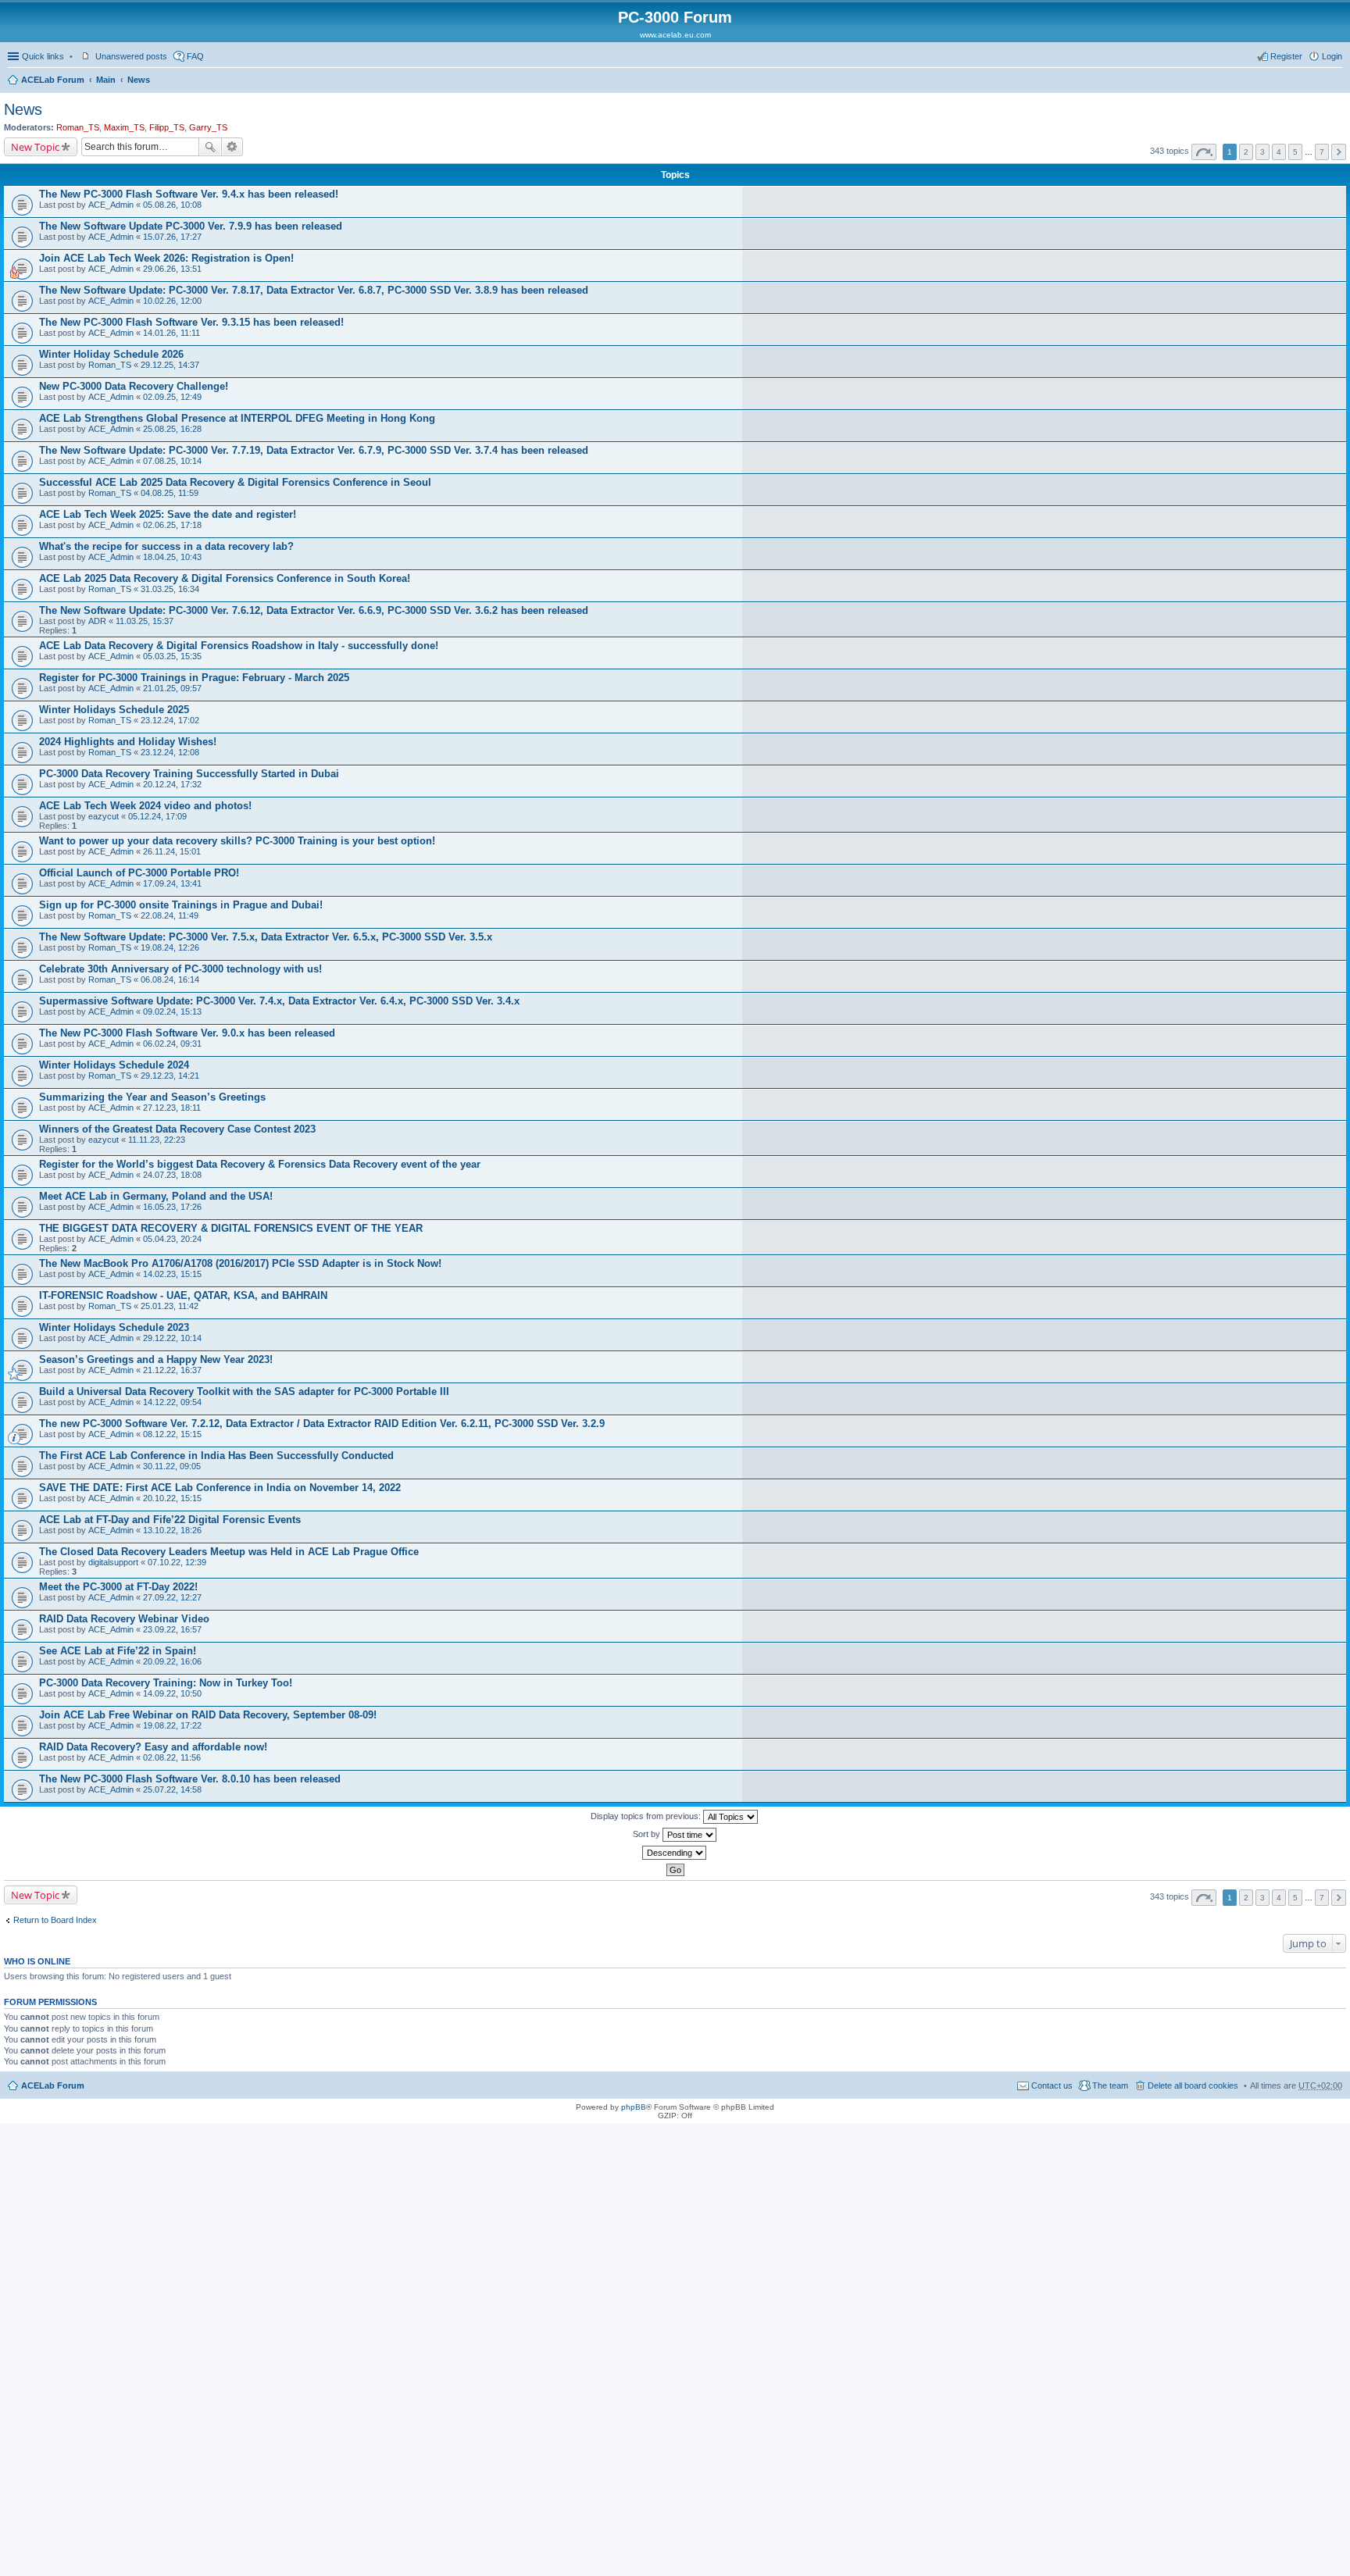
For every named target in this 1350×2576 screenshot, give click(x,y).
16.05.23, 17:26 (172, 1207)
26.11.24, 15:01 (172, 851)
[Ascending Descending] (675, 1853)
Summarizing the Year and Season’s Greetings (152, 1097)
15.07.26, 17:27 (172, 237)
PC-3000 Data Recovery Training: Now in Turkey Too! (166, 1683)
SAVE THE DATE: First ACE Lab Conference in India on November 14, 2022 (220, 1488)
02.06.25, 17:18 (172, 525)
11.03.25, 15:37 (145, 621)
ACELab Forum (53, 80)
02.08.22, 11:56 (172, 1757)
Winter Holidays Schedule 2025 (114, 710)
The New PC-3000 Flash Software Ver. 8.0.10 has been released (190, 1779)
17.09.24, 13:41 (172, 883)
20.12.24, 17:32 (172, 784)
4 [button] (1279, 152)
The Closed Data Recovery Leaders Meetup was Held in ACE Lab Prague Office (229, 1552)
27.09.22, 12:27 (172, 1597)
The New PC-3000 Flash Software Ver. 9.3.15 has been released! (191, 322)
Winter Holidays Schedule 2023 (114, 1327)
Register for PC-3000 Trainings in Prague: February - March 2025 (194, 678)
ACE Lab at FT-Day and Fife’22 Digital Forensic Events (170, 1520)
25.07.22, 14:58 (172, 1789)
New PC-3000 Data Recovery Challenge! (134, 386)
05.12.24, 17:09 (157, 816)
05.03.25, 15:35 (172, 656)
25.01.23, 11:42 (170, 1306)
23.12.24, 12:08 (170, 752)
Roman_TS (78, 127)
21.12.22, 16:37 (172, 1370)
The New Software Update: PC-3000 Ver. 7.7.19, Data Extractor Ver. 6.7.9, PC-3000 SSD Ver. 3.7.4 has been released (314, 450)
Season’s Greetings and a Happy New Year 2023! (156, 1359)
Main (106, 80)
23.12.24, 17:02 (170, 720)
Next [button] (1339, 152)
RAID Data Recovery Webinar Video (124, 1619)
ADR (97, 621)
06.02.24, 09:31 (172, 1044)
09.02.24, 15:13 (172, 1011)
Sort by (648, 1834)
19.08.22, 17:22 (172, 1725)
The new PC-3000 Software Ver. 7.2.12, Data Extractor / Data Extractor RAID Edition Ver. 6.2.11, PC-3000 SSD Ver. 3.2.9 (322, 1424)
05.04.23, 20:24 (172, 1239)
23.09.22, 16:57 (172, 1629)
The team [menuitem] (1110, 2085)
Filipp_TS (167, 127)
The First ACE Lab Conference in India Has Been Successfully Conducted (216, 1456)
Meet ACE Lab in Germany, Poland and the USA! (156, 1196)
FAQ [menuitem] (195, 56)
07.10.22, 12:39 (177, 1562)
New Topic (35, 147)
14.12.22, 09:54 (172, 1402)
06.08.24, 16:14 (170, 979)
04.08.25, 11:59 (170, 493)
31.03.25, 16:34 (170, 589)
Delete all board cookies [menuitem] (1193, 2085)
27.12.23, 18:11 (172, 1108)
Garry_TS (208, 127)
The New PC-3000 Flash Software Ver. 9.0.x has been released (187, 1033)
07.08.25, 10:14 (172, 461)
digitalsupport (113, 1562)
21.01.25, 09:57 (172, 688)
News (139, 80)
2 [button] (1246, 152)
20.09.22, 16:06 (172, 1661)
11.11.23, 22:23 (157, 1140)
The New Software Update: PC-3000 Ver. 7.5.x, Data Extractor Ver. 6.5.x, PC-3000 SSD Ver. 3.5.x (266, 937)
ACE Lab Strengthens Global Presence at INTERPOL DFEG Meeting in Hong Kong (237, 418)
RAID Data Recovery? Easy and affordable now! (153, 1747)
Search (210, 147)
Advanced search (232, 147)
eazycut (104, 816)
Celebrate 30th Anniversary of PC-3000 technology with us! (180, 969)
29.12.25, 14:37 (170, 365)
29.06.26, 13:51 (172, 269)
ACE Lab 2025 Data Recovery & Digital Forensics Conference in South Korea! (225, 578)
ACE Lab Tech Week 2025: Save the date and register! (168, 514)
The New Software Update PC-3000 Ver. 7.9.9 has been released (191, 226)
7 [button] (1322, 152)
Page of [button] (1204, 152)
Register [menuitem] (1286, 56)
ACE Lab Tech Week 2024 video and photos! (145, 806)
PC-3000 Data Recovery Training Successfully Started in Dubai (189, 774)
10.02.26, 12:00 (172, 301)
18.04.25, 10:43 (172, 557)
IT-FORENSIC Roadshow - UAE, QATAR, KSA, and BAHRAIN (183, 1295)
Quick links (43, 56)
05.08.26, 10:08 (172, 205)
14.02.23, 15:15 (172, 1274)
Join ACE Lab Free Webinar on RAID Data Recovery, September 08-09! (208, 1715)
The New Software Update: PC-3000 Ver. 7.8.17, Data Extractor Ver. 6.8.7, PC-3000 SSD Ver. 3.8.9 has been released (314, 290)
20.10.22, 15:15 (172, 1498)
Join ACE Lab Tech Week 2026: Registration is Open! (166, 258)
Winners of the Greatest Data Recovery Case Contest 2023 (177, 1129)
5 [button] (1295, 152)
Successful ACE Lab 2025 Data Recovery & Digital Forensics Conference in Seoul (235, 482)
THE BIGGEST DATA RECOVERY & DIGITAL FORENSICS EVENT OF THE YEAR (231, 1228)
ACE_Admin (111, 205)
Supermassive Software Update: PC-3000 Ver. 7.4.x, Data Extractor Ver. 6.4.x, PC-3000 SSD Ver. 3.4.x (279, 1001)
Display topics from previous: (647, 1816)
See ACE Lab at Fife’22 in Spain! (118, 1651)
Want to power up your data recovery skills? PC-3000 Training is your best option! (237, 841)
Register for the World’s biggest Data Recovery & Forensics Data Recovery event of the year (260, 1164)
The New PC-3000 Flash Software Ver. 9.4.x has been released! (189, 194)
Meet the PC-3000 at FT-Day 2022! (118, 1587)
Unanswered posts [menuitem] (131, 56)
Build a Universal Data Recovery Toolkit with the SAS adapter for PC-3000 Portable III (244, 1391)
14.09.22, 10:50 (172, 1693)
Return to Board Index (55, 1920)
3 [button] (1262, 152)
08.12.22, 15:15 (172, 1434)
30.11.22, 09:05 (172, 1466)
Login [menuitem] (1332, 56)
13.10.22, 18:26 (172, 1530)
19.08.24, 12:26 (170, 947)
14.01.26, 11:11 (171, 333)
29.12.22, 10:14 (172, 1338)
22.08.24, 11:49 (170, 915)
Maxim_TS (124, 127)
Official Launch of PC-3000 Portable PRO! (139, 873)
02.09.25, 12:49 (172, 397)
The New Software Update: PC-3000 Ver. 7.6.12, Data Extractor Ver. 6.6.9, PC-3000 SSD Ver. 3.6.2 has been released (314, 610)
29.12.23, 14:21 (170, 1076)
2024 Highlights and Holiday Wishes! (128, 742)
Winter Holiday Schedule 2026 (111, 354)
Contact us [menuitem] (1052, 2085)
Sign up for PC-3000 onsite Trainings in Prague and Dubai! (181, 905)
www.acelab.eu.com (675, 35)
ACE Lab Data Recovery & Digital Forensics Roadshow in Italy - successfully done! (239, 646)
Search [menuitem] (1336, 81)
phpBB (634, 2107)
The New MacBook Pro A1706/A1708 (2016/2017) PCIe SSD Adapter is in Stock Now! (240, 1263)
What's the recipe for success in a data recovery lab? (166, 546)
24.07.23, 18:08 (172, 1175)
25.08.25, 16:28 (172, 429)
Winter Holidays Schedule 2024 (114, 1065)
